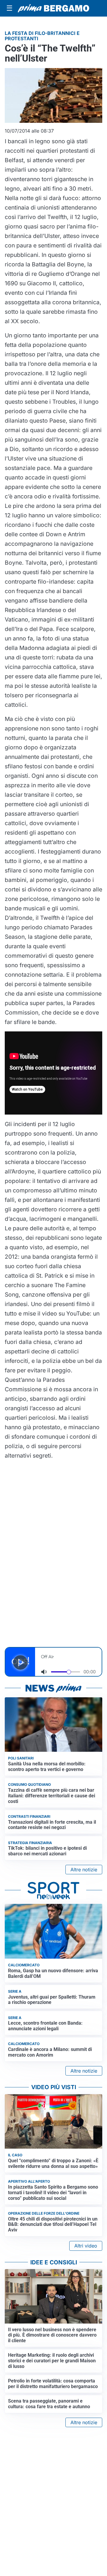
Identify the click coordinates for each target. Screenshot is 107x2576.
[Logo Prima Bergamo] (53, 8)
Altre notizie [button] (84, 1870)
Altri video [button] (86, 2246)
